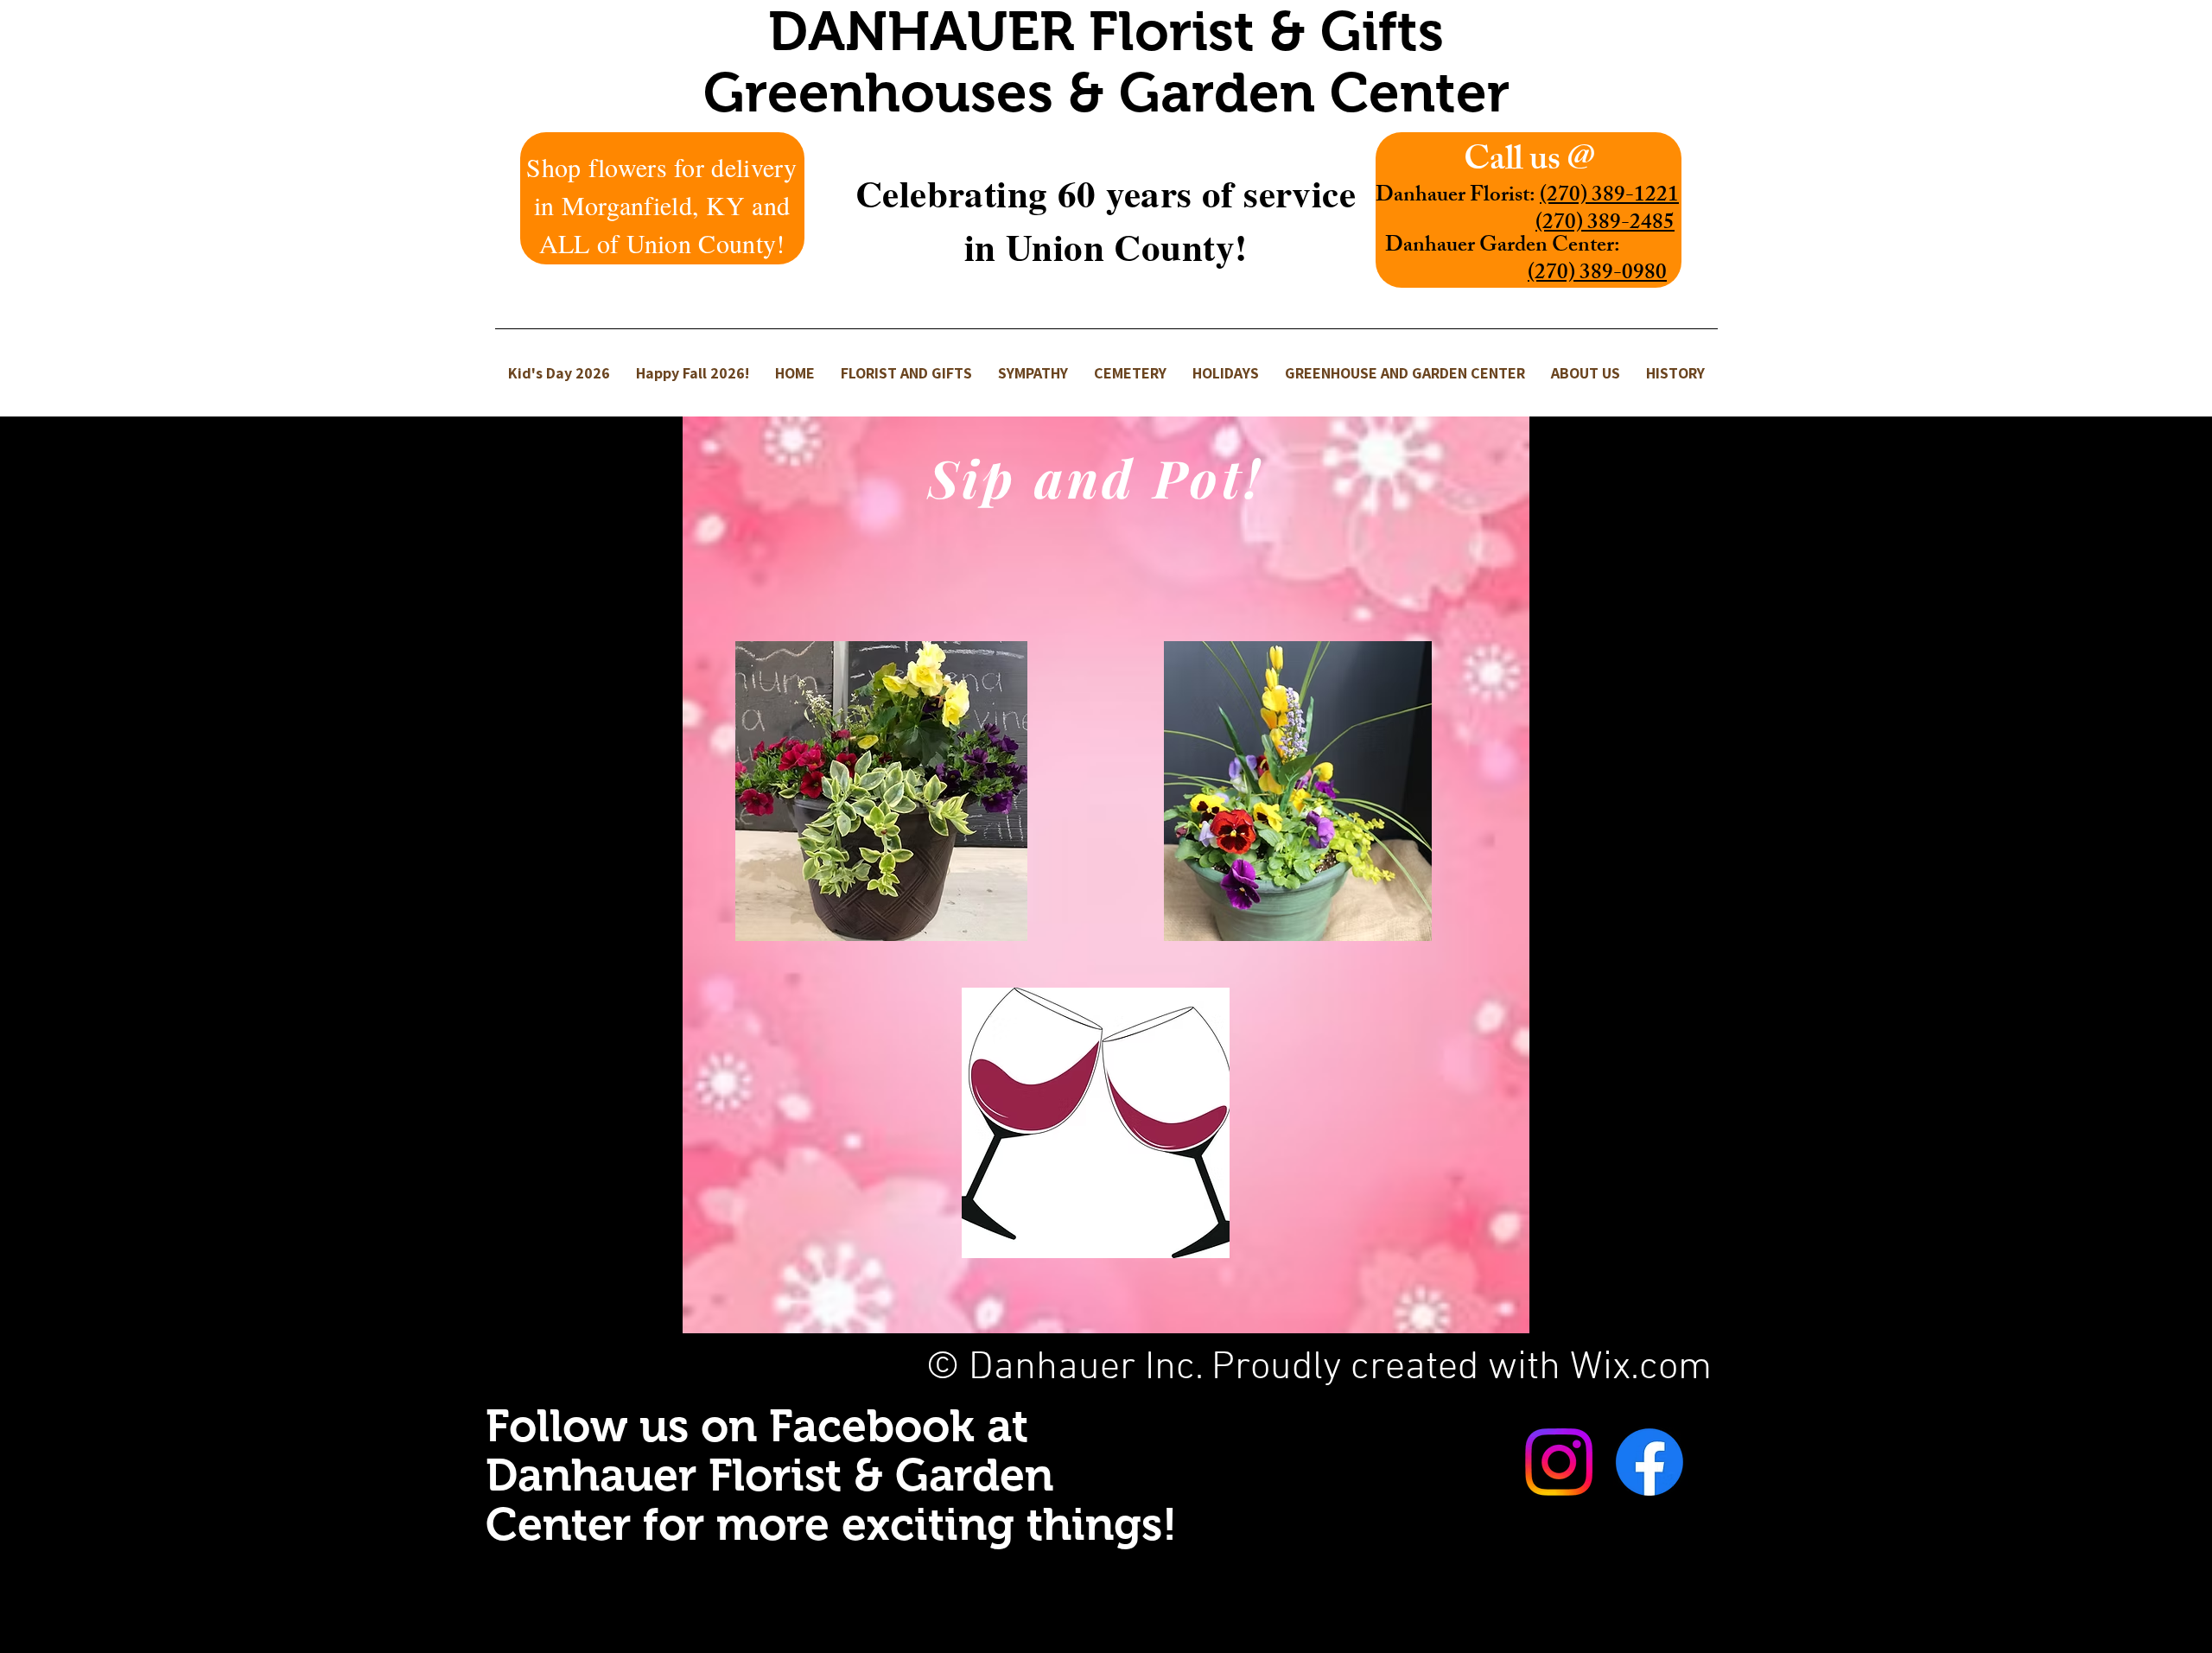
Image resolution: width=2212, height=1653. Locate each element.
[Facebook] (1649, 1462)
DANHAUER (928, 31)
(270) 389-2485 (1605, 225)
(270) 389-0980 (1597, 275)
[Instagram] (1559, 1462)
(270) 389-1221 (1609, 197)
